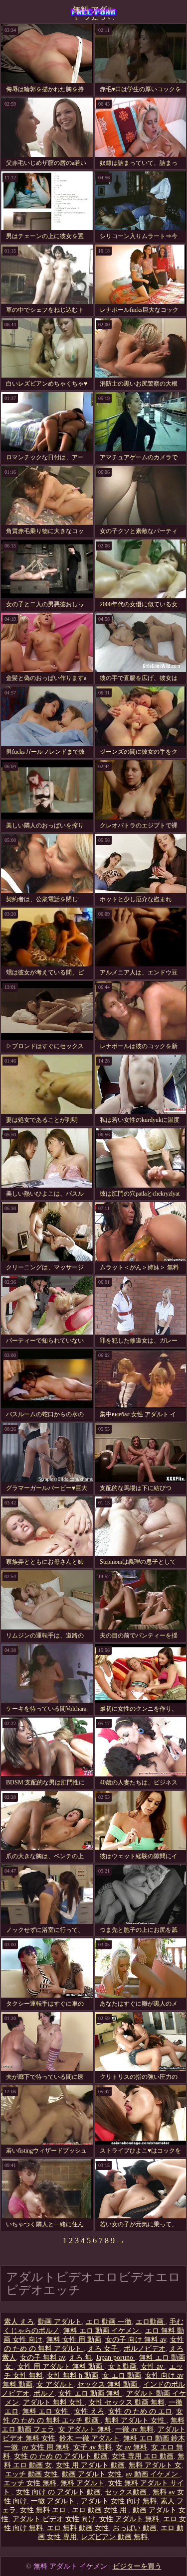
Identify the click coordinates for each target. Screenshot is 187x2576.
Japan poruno (115, 2358)
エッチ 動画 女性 (31, 2474)
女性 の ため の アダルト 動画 (61, 2456)
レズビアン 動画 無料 (114, 2537)
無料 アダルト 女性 (136, 2420)
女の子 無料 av (42, 2358)
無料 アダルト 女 (155, 2465)
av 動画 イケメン (153, 2474)
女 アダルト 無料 (85, 2429)
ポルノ (44, 2393)
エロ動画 (151, 2322)
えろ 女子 (104, 2349)
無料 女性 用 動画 (74, 2340)
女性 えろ (89, 2411)
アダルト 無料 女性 (54, 2402)
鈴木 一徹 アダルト (89, 2438)
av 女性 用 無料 (46, 2447)
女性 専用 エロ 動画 (143, 2456)
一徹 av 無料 (134, 2429)
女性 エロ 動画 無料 (90, 2393)
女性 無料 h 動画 (73, 2375)
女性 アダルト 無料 (129, 2519)
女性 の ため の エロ (140, 2411)
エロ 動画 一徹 (109, 2322)
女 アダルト (55, 2384)
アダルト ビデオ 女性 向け (54, 2519)
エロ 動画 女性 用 (100, 2510)
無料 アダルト (82, 2483)
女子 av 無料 (93, 2447)
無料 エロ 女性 (46, 2411)
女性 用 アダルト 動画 (90, 2465)
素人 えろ (19, 2322)
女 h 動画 (122, 2367)
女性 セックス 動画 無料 (127, 2402)
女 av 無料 (131, 2447)
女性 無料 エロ (44, 2510)
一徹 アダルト (54, 2501)
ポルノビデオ (145, 2349)
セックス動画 (127, 2492)
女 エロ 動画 (122, 2375)
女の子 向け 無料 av (136, 2340)
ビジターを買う (137, 2566)
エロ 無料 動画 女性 (78, 2528)
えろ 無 (80, 2358)
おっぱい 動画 (135, 2528)
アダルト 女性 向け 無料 (119, 2501)
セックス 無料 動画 (108, 2384)
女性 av (153, 2367)
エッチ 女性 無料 (30, 2483)
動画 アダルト (60, 2322)
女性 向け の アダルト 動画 (58, 2492)
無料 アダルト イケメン (94, 13)
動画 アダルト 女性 (92, 2474)
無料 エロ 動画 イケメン (102, 2331)
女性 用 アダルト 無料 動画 (61, 2367)
